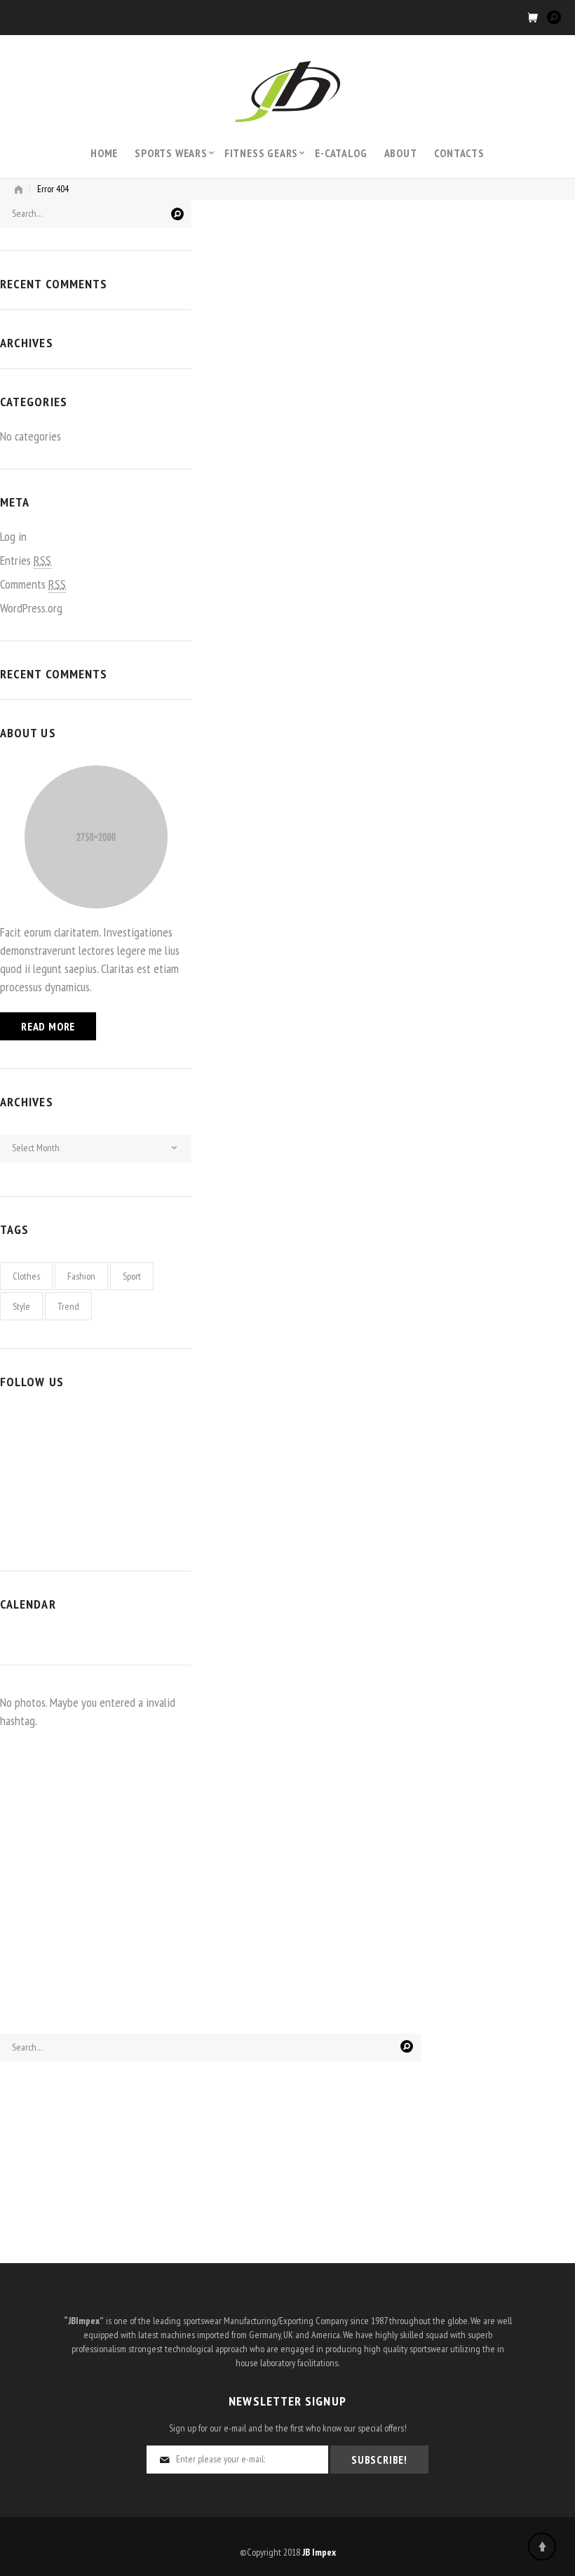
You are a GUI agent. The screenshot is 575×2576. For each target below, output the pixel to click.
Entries (26, 560)
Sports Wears (171, 153)
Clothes (26, 1276)
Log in (13, 536)
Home (104, 153)
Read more (48, 1026)
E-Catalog (341, 153)
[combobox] (96, 1148)
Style (21, 1306)
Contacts (459, 153)
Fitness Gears (261, 153)
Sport (132, 1276)
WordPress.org (31, 608)
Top (542, 2547)
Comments (33, 584)
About (401, 153)
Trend (68, 1306)
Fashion (81, 1276)
